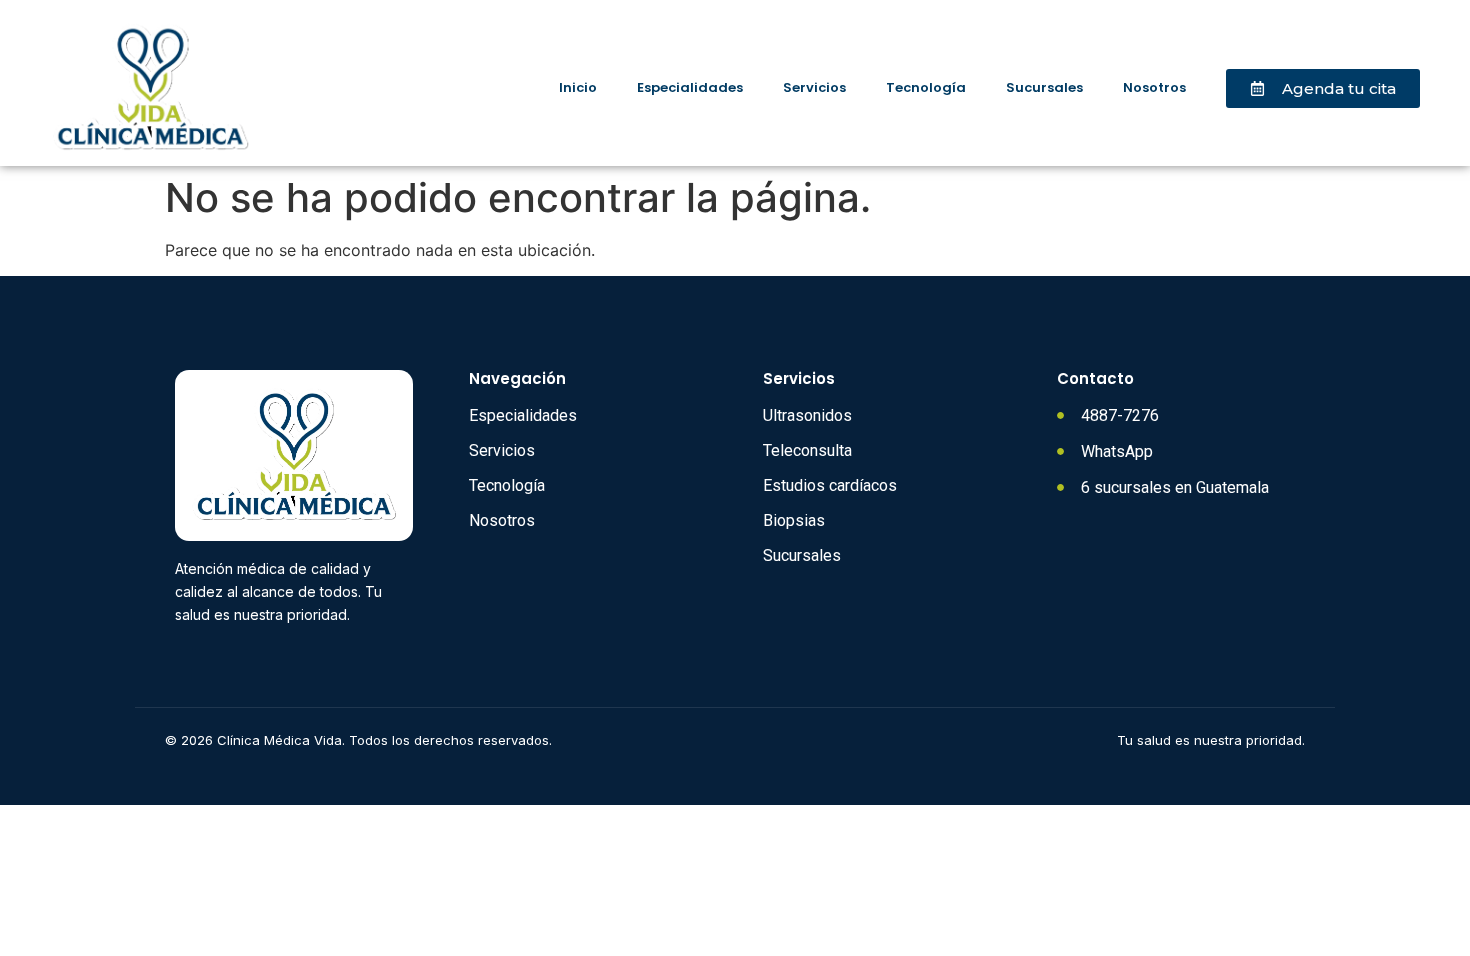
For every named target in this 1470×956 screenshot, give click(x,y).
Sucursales (1044, 87)
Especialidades (690, 87)
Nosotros (1154, 87)
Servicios (814, 87)
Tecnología (926, 87)
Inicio (578, 87)
